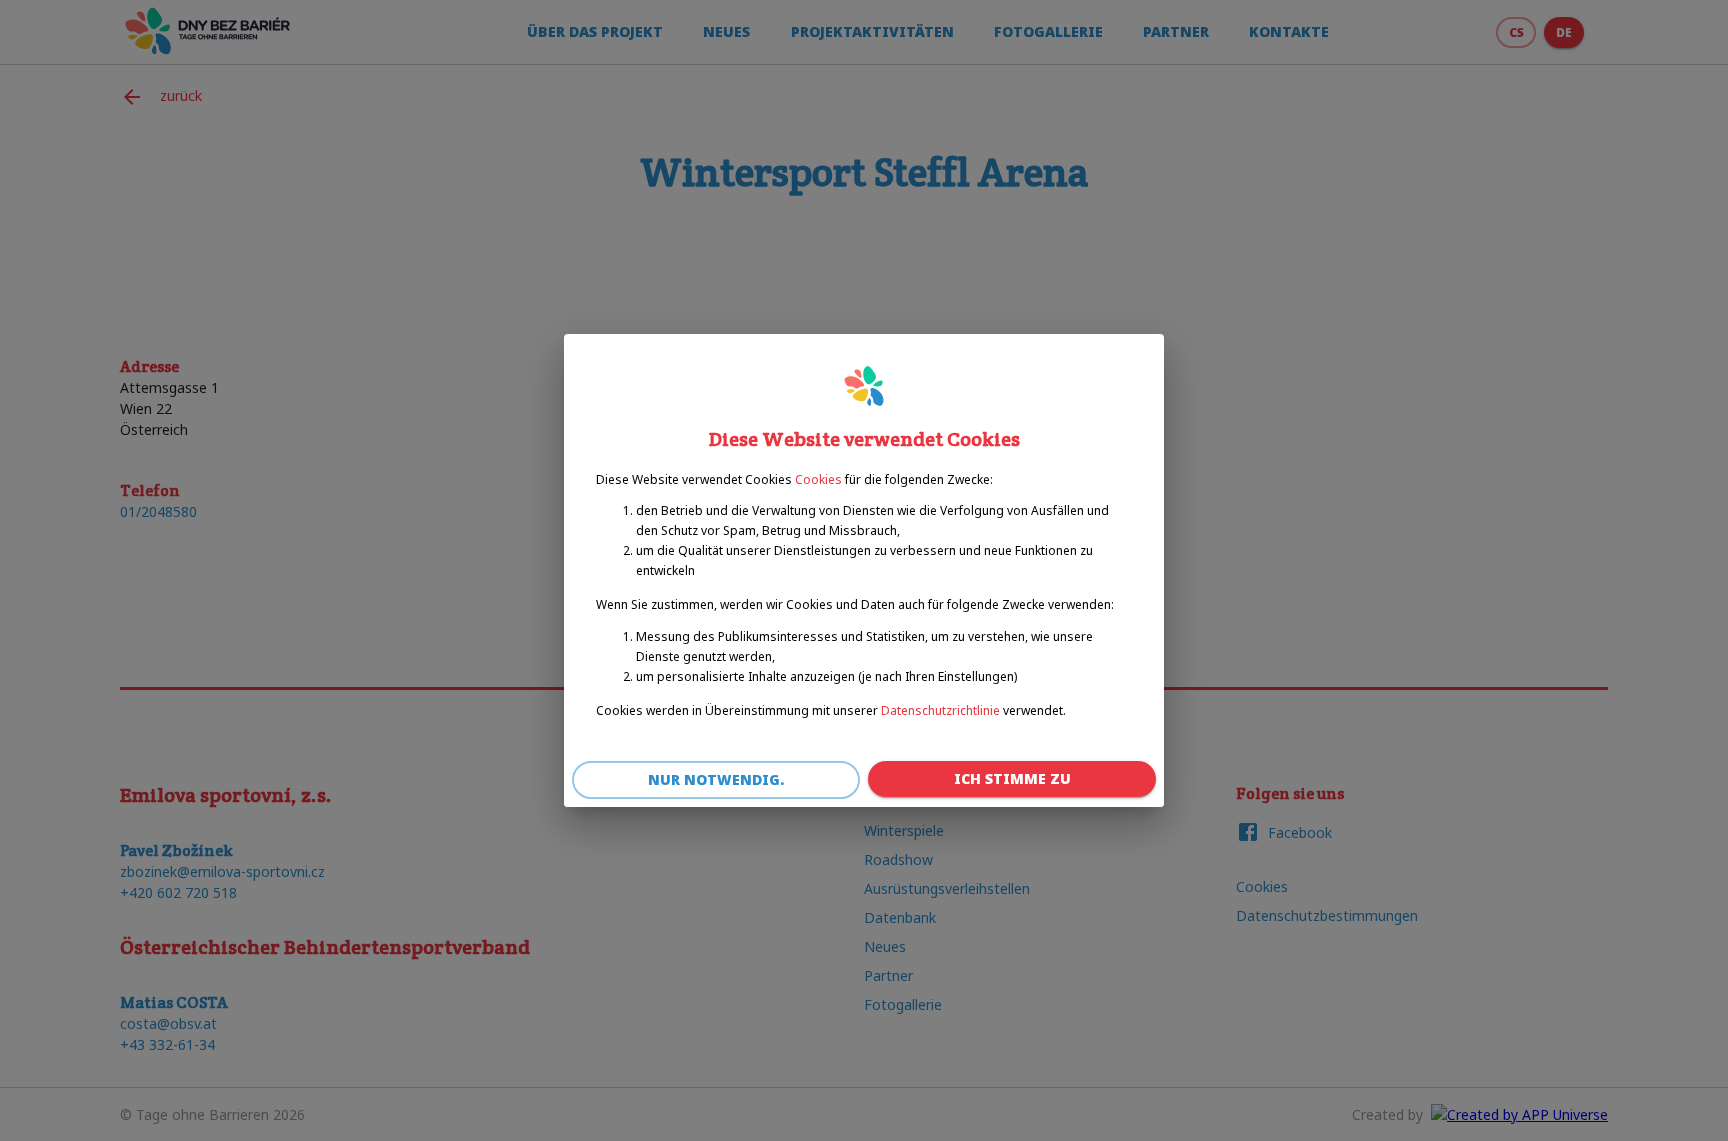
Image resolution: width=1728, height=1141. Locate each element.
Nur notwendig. (716, 779)
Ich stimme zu (1012, 778)
